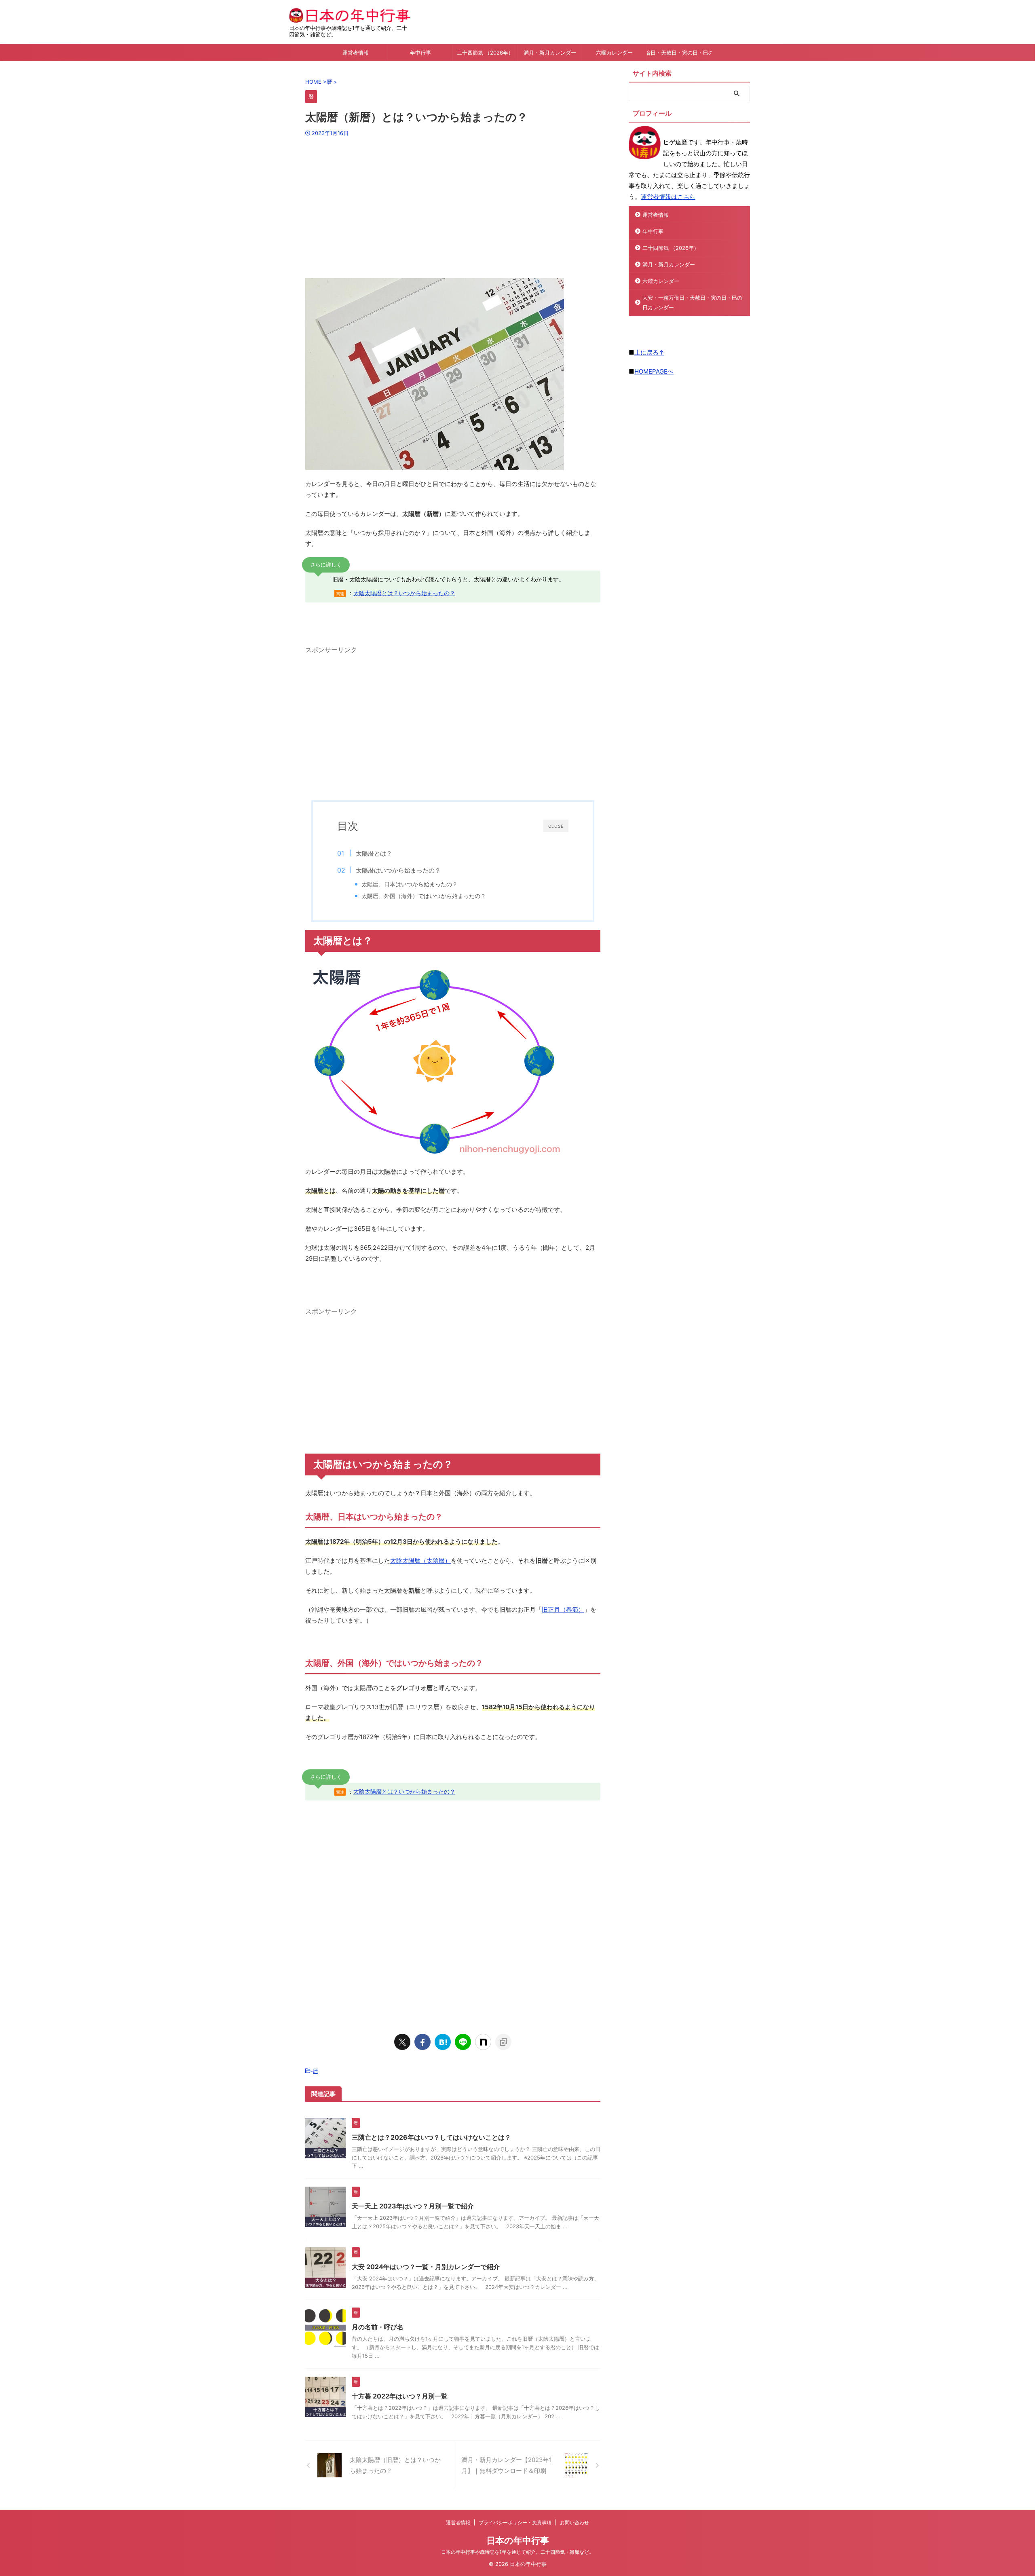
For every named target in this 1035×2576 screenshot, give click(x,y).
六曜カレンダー (614, 53)
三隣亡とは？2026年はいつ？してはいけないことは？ (431, 2137)
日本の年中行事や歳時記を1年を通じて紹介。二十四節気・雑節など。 (517, 2552)
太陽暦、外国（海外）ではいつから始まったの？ (424, 896)
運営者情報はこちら (668, 197)
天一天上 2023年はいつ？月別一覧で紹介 (413, 2206)
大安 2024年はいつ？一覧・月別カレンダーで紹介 (426, 2267)
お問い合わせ (575, 2522)
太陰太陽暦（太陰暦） (420, 1561)
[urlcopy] (503, 2042)
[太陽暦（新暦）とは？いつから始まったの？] (443, 2042)
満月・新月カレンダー (550, 53)
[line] (463, 2042)
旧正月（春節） (563, 1609)
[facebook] (422, 2042)
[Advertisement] (453, 205)
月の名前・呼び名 (378, 2327)
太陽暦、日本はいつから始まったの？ (410, 884)
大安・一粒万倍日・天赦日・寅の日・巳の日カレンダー (679, 53)
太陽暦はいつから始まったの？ (398, 870)
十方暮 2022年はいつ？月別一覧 (400, 2396)
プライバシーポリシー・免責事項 (515, 2522)
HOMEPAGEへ (654, 371)
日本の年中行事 (518, 2540)
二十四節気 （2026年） (485, 53)
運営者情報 (356, 53)
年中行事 (420, 53)
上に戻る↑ (649, 352)
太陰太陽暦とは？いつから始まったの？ (404, 593)
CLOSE (556, 826)
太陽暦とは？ (374, 853)
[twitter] (402, 2042)
